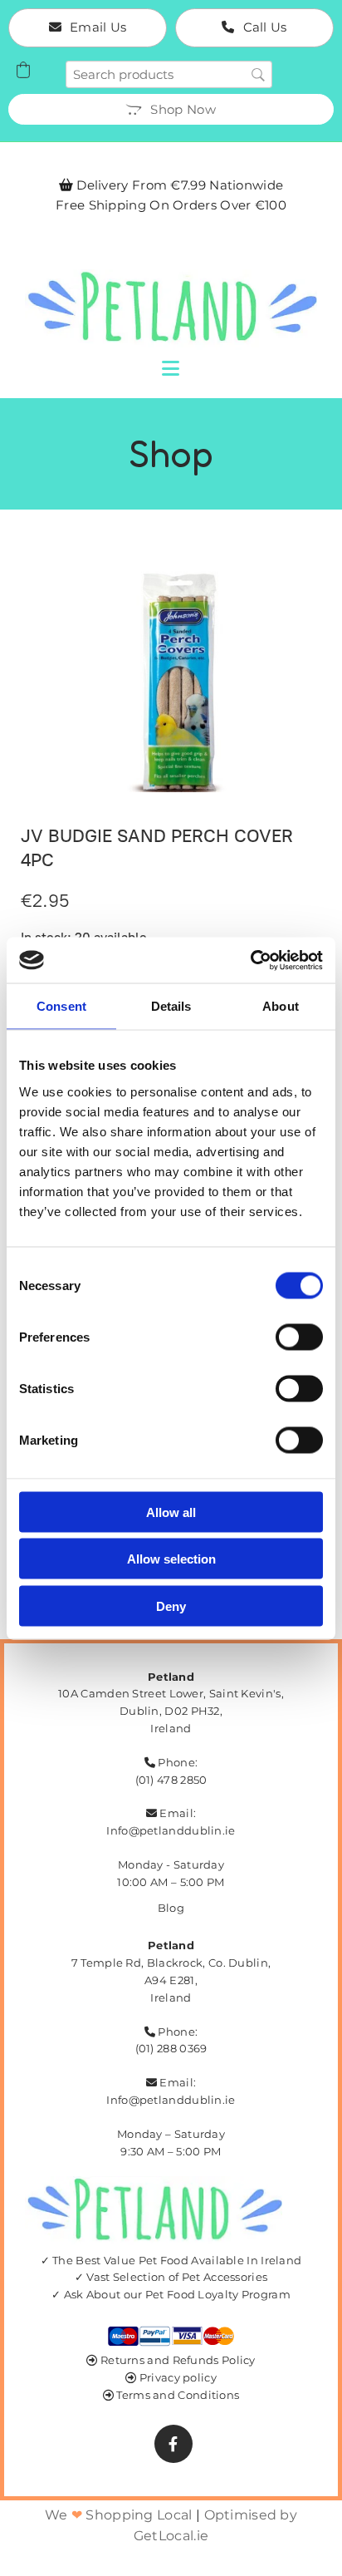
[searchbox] (169, 74)
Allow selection (171, 1559)
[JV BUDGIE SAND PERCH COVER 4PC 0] (171, 680)
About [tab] (281, 1006)
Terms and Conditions (178, 2395)
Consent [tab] (61, 1006)
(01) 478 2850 (171, 1780)
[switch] (299, 1337)
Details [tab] (171, 1006)
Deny (171, 1606)
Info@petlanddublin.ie (171, 1830)
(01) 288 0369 (171, 2048)
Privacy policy (178, 2377)
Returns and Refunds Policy (178, 2360)
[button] (88, 28)
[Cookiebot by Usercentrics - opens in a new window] (250, 960)
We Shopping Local (119, 2515)
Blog (171, 1908)
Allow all (171, 1512)
